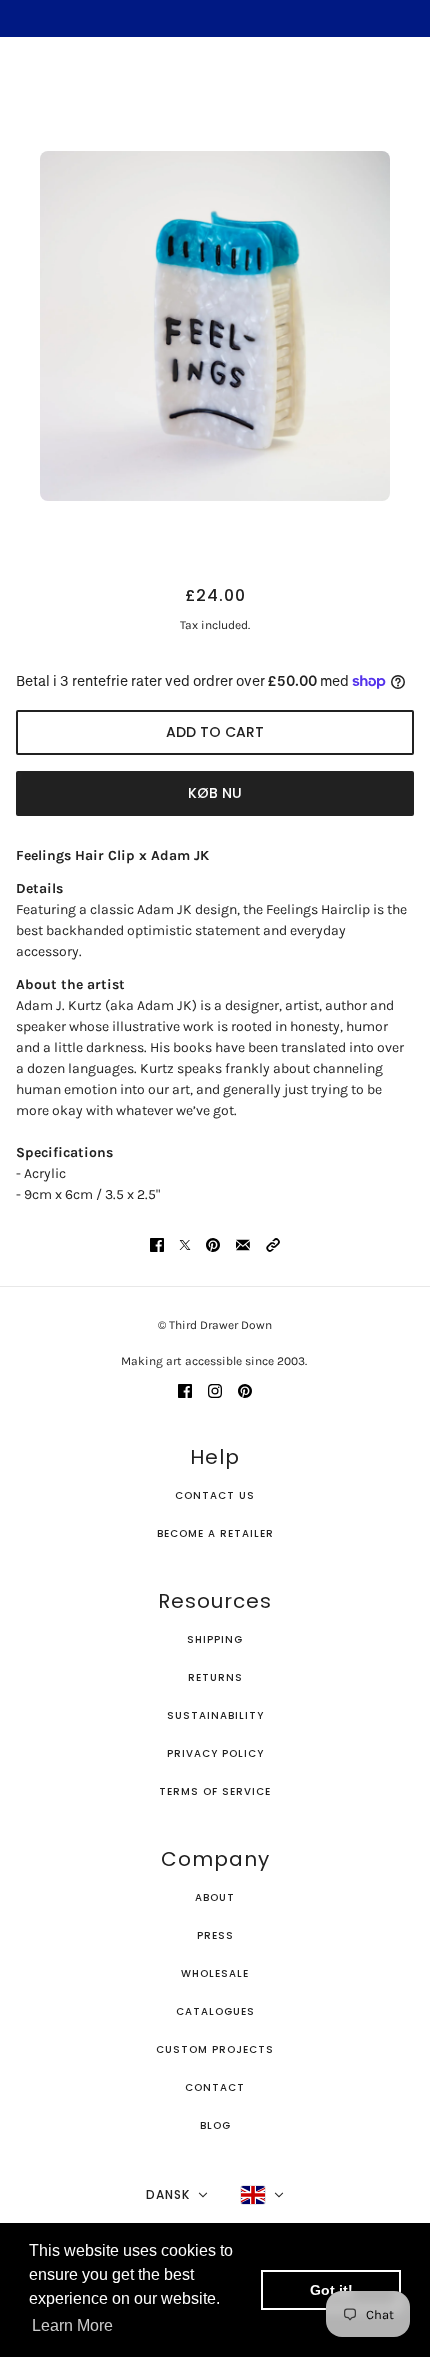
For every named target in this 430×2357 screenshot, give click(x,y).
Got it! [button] (331, 2290)
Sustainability (215, 1715)
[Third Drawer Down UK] (215, 85)
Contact (215, 2087)
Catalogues (215, 2011)
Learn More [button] (72, 2325)
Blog (215, 2125)
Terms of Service (215, 1791)
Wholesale (215, 1973)
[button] (273, 1243)
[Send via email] (243, 1243)
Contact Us (215, 1495)
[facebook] (185, 1389)
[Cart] (403, 86)
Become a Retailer (215, 1533)
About (215, 1897)
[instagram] (215, 1389)
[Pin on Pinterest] (213, 1243)
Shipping (215, 1639)
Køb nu (215, 793)
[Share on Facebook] (157, 1243)
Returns (215, 1677)
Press (215, 1935)
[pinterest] (245, 1389)
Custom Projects (215, 2049)
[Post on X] (185, 1243)
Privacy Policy (215, 1753)
